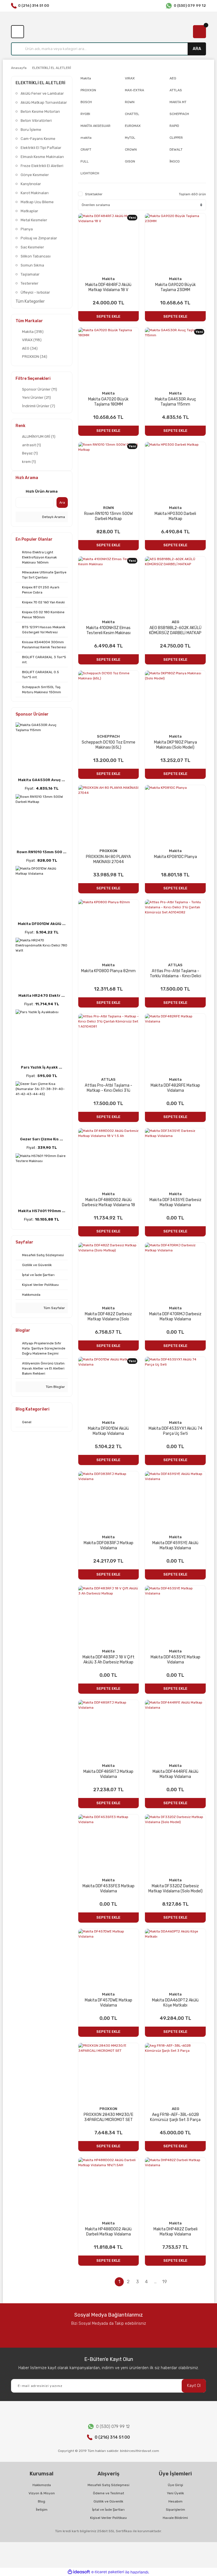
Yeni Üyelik (175, 2493)
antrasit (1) (32, 445)
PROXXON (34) (35, 357)
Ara (62, 502)
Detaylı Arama (53, 517)
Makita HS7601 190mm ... (42, 1211)
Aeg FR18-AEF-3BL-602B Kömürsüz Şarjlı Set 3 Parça (175, 2117)
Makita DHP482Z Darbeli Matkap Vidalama (175, 2232)
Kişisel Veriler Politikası (108, 2518)
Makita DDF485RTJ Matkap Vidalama (108, 1774)
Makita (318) (33, 332)
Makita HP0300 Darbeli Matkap (175, 516)
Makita (108, 279)
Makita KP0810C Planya (175, 857)
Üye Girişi (175, 2485)
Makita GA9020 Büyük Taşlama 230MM (175, 287)
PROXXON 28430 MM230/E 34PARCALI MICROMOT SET (108, 2117)
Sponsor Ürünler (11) (40, 389)
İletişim (42, 2510)
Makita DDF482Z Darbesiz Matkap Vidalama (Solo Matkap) (108, 1317)
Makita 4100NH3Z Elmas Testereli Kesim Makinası (108, 630)
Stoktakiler (94, 194)
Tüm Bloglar (55, 1387)
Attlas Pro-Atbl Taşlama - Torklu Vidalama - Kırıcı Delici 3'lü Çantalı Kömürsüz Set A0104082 (175, 974)
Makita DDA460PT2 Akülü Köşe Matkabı (175, 2003)
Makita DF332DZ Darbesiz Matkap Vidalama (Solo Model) (175, 1889)
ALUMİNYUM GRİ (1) (39, 436)
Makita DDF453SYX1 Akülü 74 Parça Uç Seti (175, 1431)
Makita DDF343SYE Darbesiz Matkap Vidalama (175, 1202)
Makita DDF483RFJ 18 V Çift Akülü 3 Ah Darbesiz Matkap (108, 1660)
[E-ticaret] (108, 2572)
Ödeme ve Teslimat (108, 2493)
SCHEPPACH (108, 736)
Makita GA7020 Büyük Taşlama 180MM (108, 402)
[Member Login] (18, 32)
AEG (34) (30, 348)
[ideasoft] (79, 2572)
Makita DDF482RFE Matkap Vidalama (175, 1088)
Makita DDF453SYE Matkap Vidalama (175, 1660)
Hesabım (175, 2501)
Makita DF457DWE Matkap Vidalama (108, 2003)
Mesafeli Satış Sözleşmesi (108, 2485)
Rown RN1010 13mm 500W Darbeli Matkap (108, 516)
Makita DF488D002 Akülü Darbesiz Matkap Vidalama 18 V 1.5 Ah (108, 1203)
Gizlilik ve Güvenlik (108, 2501)
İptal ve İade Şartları (108, 2510)
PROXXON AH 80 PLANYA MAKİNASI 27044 (108, 859)
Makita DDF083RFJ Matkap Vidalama (108, 1545)
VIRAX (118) (32, 340)
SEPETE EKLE (108, 316)
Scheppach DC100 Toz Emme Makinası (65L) (108, 745)
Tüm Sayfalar (54, 1308)
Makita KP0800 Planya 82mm (108, 971)
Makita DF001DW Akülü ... (42, 924)
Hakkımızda (42, 2485)
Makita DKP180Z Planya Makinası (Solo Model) (175, 745)
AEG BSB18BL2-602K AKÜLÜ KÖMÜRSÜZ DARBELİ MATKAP (175, 630)
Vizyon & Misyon (42, 2493)
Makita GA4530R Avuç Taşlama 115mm (175, 402)
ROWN (108, 508)
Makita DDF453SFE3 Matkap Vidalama (108, 1889)
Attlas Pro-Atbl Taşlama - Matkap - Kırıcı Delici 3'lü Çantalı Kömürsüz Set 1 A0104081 (108, 1088)
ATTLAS (175, 965)
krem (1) (29, 462)
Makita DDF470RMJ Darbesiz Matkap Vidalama (175, 1317)
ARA (197, 49)
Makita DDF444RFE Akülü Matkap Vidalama (175, 1774)
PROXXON (108, 851)
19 (165, 2282)
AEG (175, 622)
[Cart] (199, 32)
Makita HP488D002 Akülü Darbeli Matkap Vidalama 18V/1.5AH (108, 2232)
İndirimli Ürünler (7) (39, 406)
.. (155, 2282)
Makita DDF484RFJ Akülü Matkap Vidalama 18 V (108, 287)
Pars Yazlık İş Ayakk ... (42, 1067)
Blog (42, 2501)
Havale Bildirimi (175, 2518)
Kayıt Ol (194, 2386)
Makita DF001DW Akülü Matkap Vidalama (108, 1431)
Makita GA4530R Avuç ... (42, 780)
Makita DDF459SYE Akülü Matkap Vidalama (175, 1545)
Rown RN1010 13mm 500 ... (42, 852)
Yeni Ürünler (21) (36, 397)
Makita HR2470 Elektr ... (42, 995)
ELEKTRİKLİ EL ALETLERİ (52, 68)
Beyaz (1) (30, 453)
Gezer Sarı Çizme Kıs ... (42, 1139)
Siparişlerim (175, 2510)
